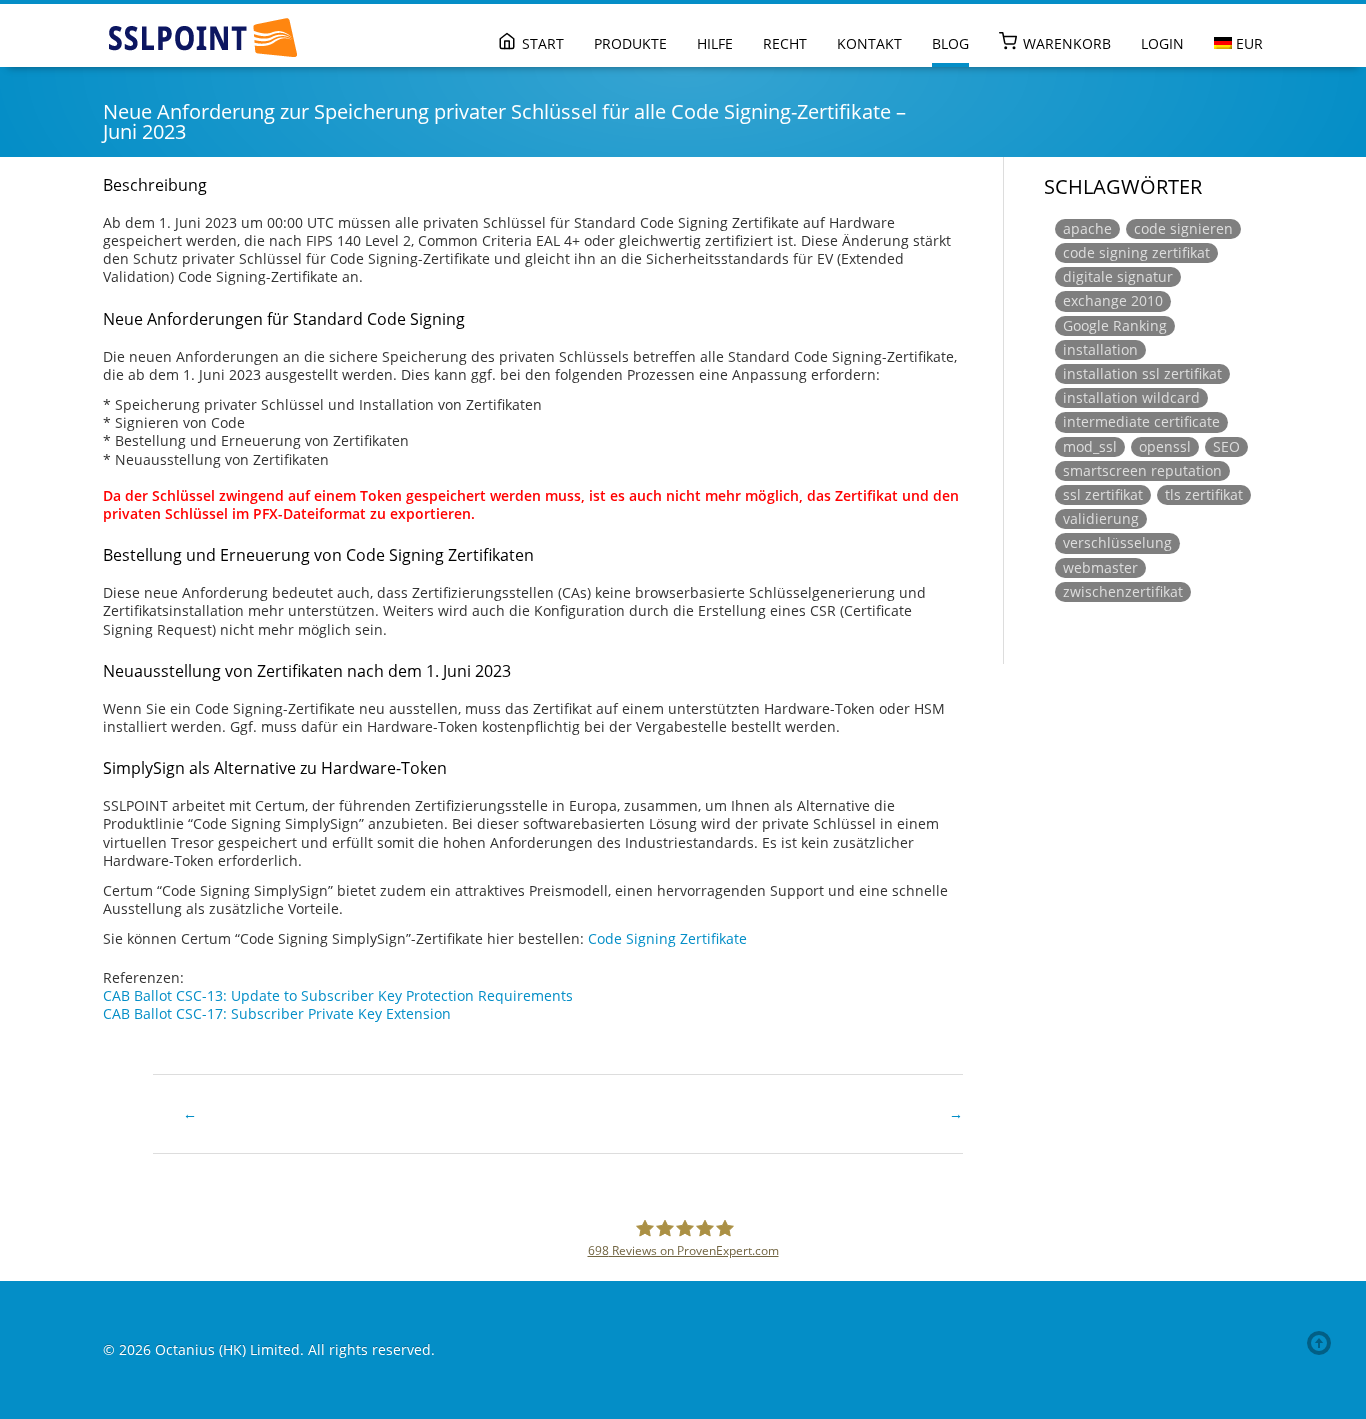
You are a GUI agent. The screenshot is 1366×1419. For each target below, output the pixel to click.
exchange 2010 (1113, 300)
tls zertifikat (1204, 494)
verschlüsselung (1117, 542)
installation (1100, 349)
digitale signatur (1118, 276)
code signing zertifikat (1136, 252)
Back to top (1323, 1343)
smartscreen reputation (1142, 470)
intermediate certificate (1141, 421)
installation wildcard (1131, 397)
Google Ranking (1115, 325)
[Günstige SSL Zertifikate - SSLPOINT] (203, 37)
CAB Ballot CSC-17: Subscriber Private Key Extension (277, 1013)
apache (1087, 228)
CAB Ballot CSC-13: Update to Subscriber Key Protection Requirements (338, 995)
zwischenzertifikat (1123, 591)
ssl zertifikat (1103, 494)
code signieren (1183, 228)
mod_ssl (1090, 446)
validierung (1101, 518)
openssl (1165, 446)
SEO (1226, 446)
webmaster (1100, 567)
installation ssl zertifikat (1142, 373)
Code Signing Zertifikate (667, 938)
